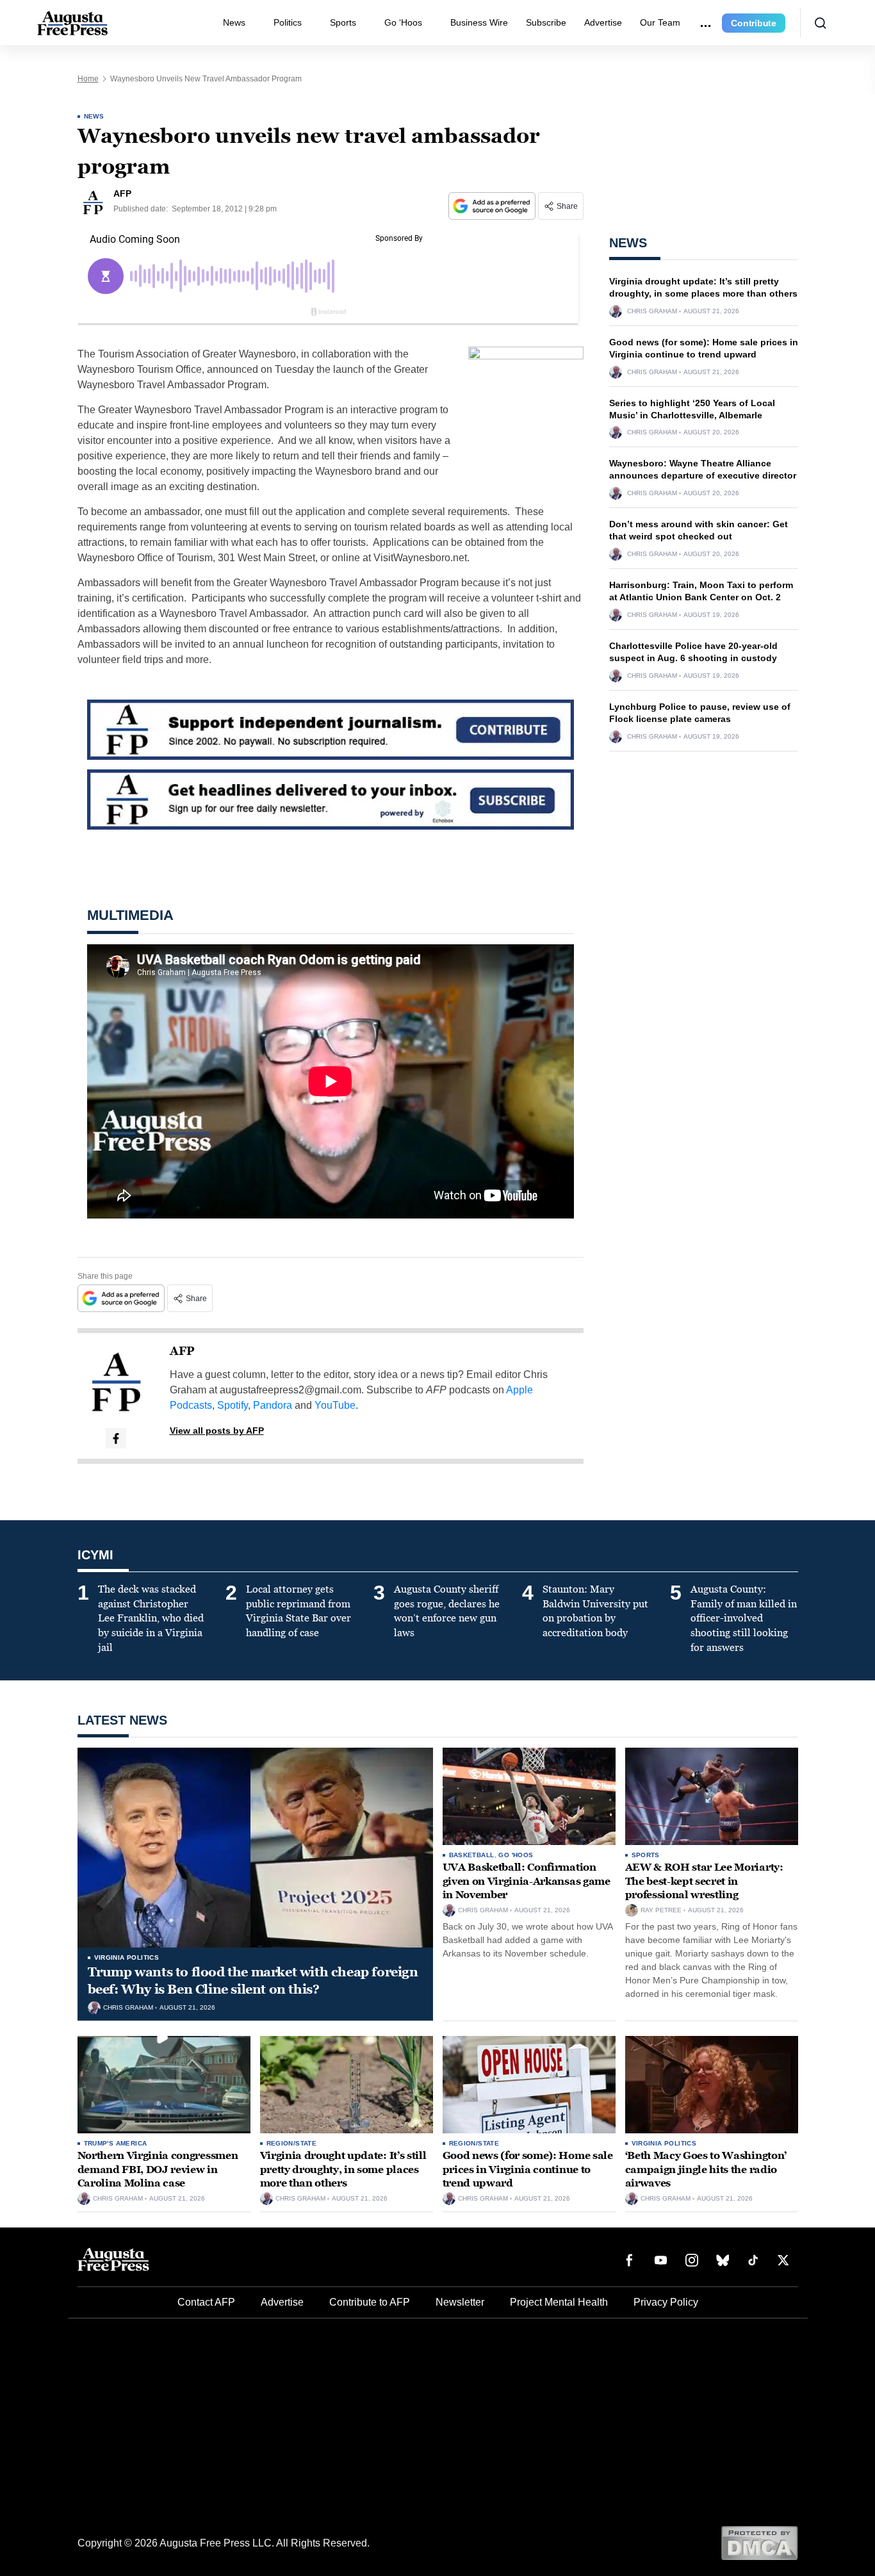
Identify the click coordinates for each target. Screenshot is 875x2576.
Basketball (472, 1855)
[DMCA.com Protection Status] (759, 2542)
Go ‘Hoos (403, 22)
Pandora (273, 1405)
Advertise (603, 22)
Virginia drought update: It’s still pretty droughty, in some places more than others (343, 2169)
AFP (182, 1351)
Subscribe (546, 22)
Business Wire (479, 22)
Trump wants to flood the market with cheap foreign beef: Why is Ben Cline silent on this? (253, 1981)
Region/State (292, 2143)
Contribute (754, 23)
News (234, 22)
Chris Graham (652, 311)
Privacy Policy (666, 2302)
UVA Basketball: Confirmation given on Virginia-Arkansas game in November (527, 1881)
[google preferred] (493, 206)
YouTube (335, 1405)
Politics (288, 22)
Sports (343, 22)
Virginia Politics (127, 1957)
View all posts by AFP (217, 1431)
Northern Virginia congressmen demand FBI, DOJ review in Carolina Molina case (158, 2169)
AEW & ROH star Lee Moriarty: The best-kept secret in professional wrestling (704, 1881)
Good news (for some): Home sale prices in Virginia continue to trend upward (528, 2169)
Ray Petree (661, 1910)
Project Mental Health (559, 2302)
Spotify (233, 1405)
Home (88, 79)
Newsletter (460, 2302)
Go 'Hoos (516, 1855)
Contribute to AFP (370, 2302)
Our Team (660, 22)
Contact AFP (206, 2302)
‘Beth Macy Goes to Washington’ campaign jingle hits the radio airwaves (706, 2169)
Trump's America (116, 2143)
